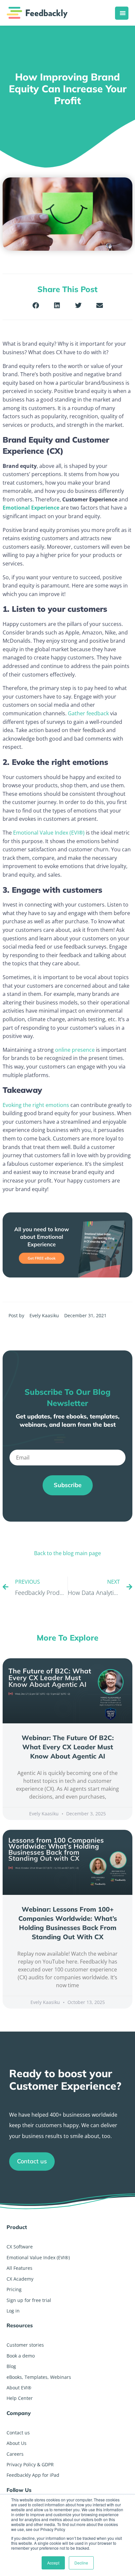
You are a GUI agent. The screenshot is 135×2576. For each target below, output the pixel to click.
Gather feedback (88, 713)
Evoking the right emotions (36, 1105)
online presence (75, 1050)
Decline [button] (81, 2563)
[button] (36, 305)
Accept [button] (53, 2563)
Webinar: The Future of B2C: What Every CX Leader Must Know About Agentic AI (68, 1747)
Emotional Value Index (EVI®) (49, 833)
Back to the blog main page (67, 1553)
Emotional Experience (31, 508)
